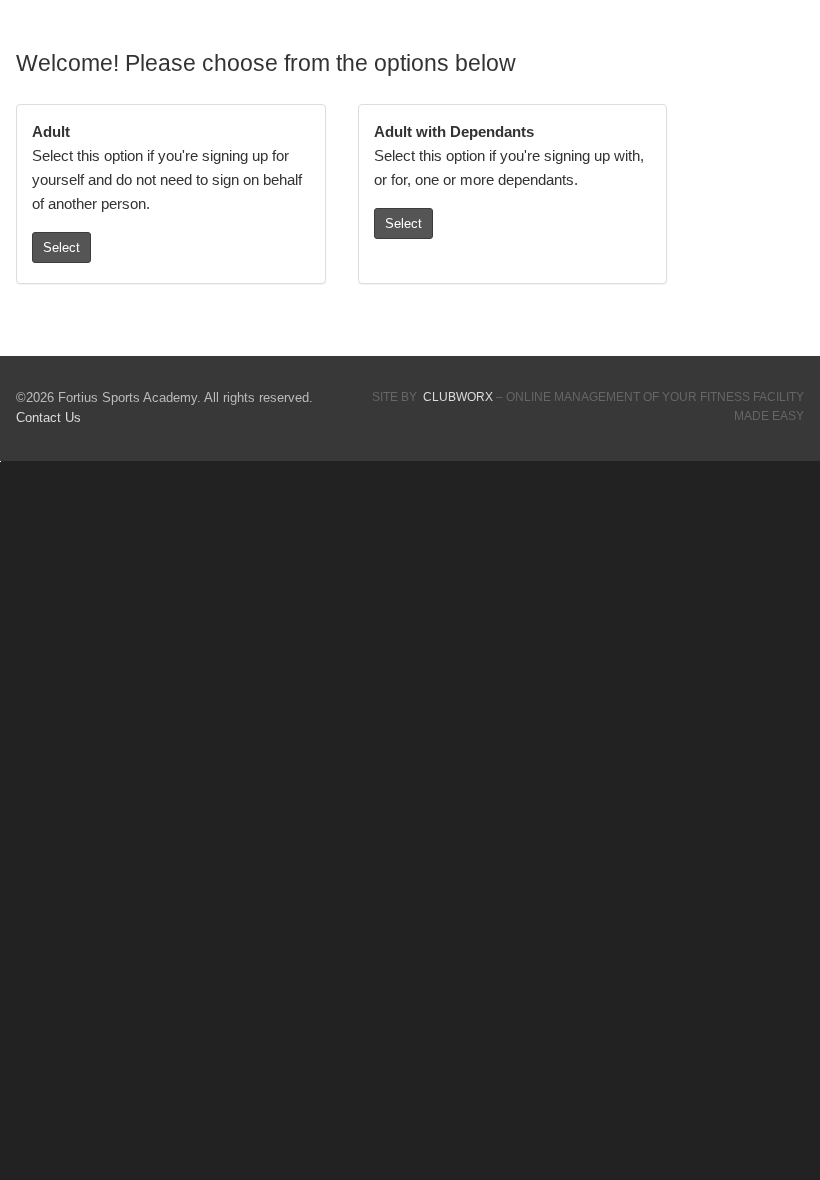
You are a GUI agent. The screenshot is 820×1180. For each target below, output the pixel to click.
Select (61, 247)
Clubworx (458, 397)
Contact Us (48, 417)
